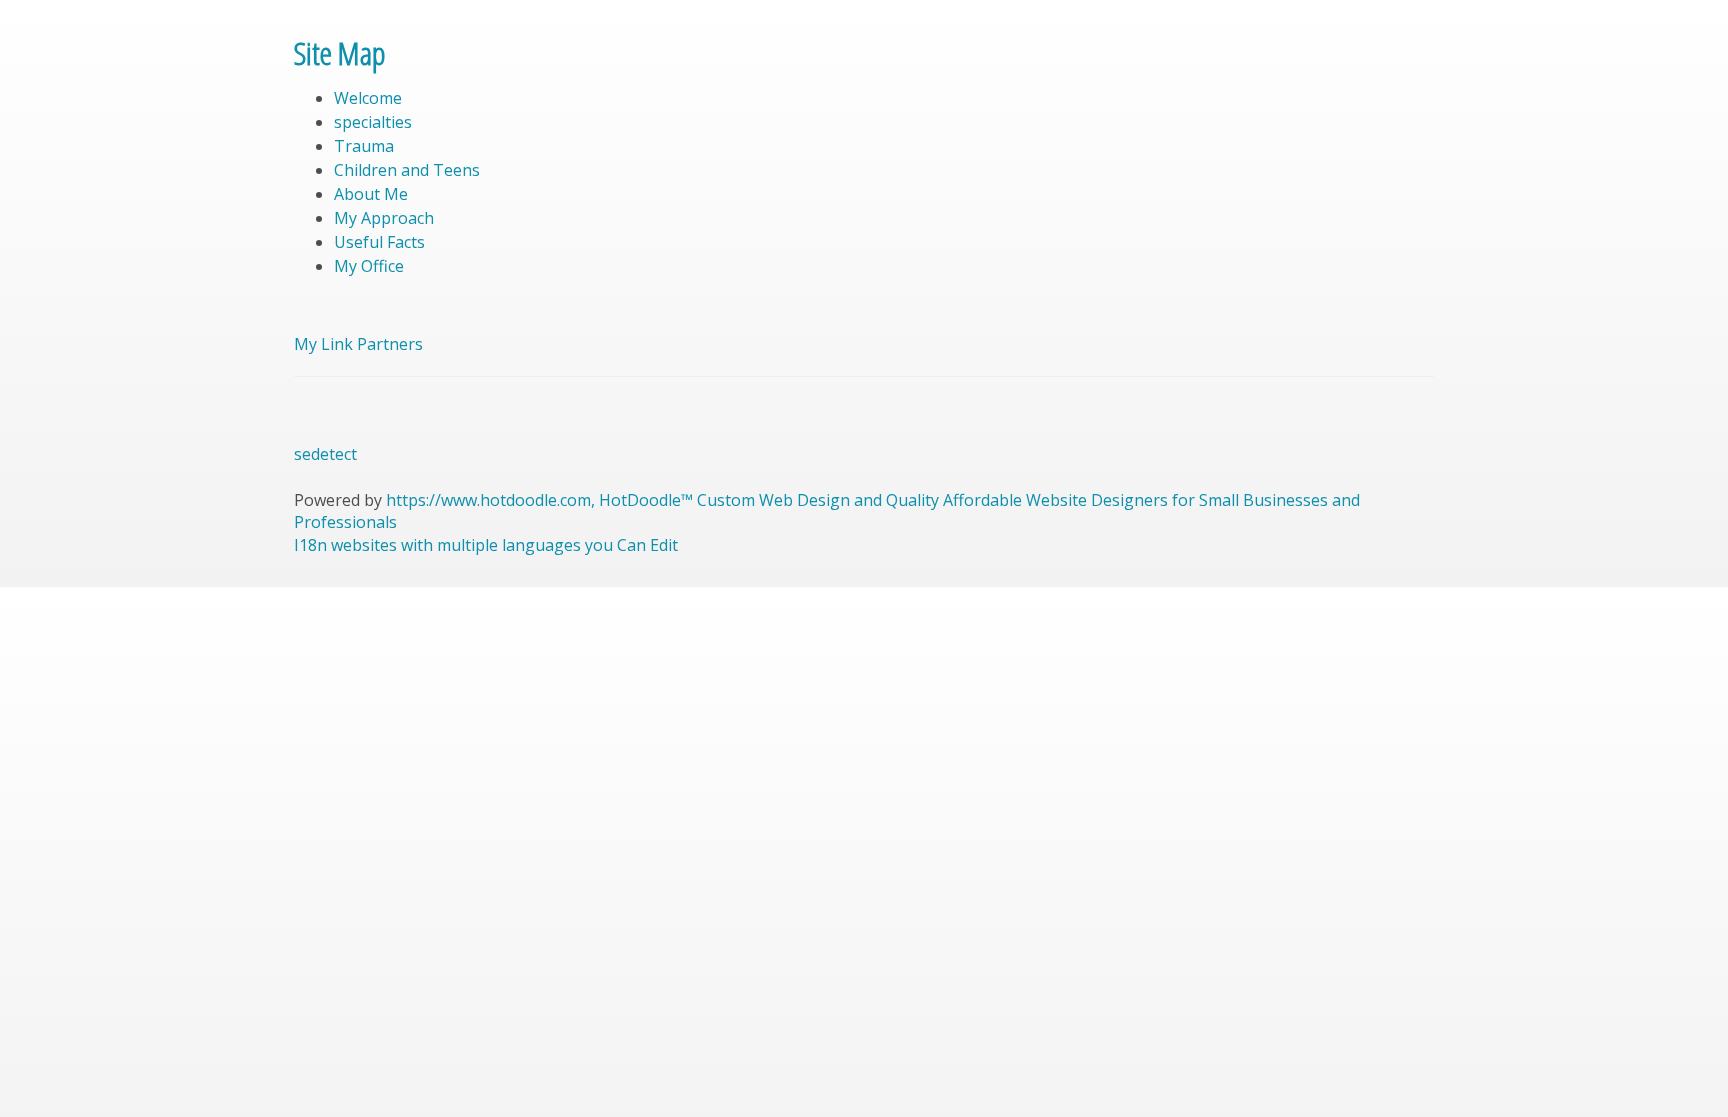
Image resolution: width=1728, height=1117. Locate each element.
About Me (371, 194)
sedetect (325, 454)
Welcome (368, 98)
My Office (369, 266)
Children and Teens (407, 170)
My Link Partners (358, 344)
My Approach (384, 218)
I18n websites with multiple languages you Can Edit (486, 545)
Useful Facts (379, 242)
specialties (373, 122)
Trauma (364, 146)
